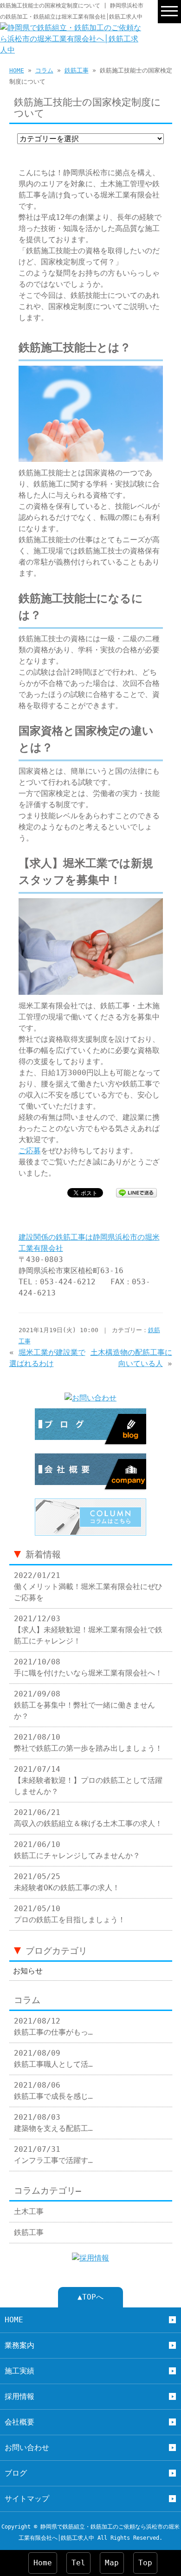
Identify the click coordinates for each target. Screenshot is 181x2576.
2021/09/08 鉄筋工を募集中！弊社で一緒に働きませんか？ (84, 1705)
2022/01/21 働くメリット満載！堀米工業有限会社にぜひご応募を (88, 1587)
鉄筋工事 (77, 70)
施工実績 (19, 2371)
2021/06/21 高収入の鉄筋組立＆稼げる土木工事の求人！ (88, 1818)
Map (112, 2563)
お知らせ (28, 1971)
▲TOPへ (90, 2297)
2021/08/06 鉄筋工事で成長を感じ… (53, 2091)
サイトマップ (27, 2499)
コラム (44, 70)
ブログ (16, 2473)
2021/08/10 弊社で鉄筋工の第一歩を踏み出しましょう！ (88, 1743)
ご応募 (30, 1151)
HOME (17, 70)
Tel (78, 2563)
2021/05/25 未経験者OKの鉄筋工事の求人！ (67, 1882)
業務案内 (19, 2345)
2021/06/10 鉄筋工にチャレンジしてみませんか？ (77, 1850)
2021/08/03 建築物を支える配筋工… (53, 2123)
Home (43, 2563)
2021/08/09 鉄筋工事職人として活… (53, 2059)
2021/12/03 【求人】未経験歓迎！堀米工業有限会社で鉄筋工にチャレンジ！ (88, 1630)
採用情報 (19, 2396)
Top (145, 2563)
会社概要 (19, 2422)
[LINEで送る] (136, 1192)
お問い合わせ (27, 2448)
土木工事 (29, 2211)
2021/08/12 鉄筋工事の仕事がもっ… (53, 2027)
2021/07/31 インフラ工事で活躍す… (53, 2155)
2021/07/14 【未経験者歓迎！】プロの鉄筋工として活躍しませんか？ (88, 1780)
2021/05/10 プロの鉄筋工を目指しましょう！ (70, 1914)
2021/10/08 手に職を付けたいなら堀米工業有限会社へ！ (88, 1667)
